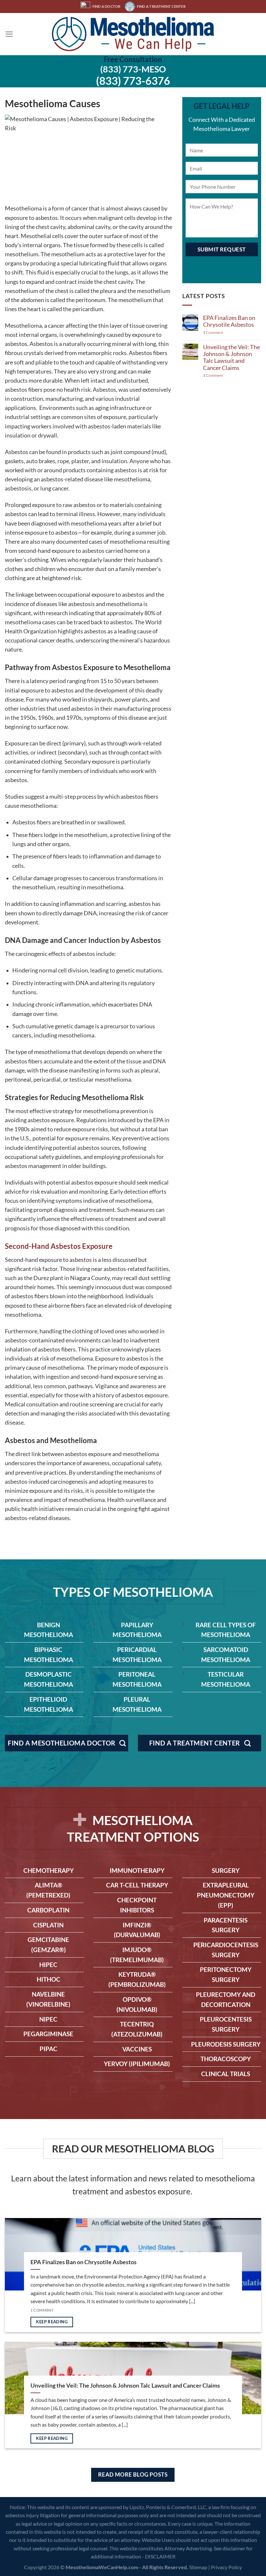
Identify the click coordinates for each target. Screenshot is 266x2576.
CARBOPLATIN (48, 1910)
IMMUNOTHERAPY (137, 1870)
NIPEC (48, 2019)
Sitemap (198, 2567)
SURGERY (226, 1870)
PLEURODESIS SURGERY (226, 2044)
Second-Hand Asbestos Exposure (59, 1246)
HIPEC (48, 1965)
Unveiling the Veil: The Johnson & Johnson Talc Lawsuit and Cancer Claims (231, 357)
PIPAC (48, 2049)
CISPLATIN (48, 1925)
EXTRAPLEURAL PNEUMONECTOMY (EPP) (226, 1895)
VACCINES (137, 2049)
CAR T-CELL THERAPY (137, 1885)
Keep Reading (52, 2322)
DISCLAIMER (160, 2556)
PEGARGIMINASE (48, 2034)
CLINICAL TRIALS (226, 2074)
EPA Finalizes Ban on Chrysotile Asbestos (229, 321)
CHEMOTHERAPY (48, 1870)
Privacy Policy (226, 2567)
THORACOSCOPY (226, 2059)
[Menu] (9, 34)
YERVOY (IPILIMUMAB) (137, 2064)
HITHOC (48, 1979)
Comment (213, 333)
